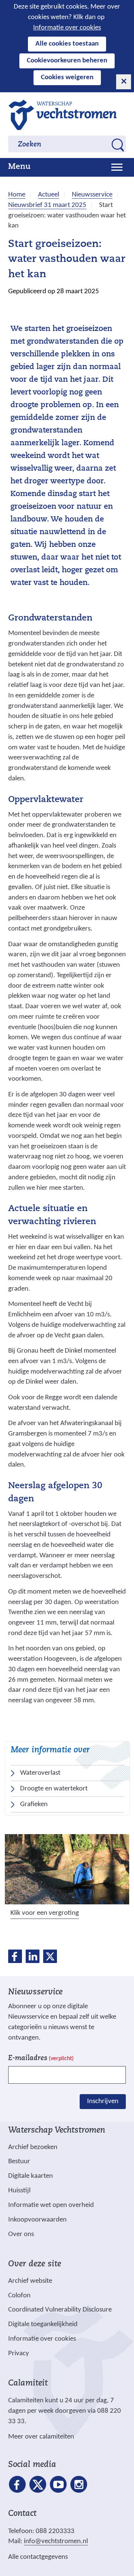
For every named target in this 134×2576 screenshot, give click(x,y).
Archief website (30, 2281)
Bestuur (19, 2162)
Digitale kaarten (31, 2176)
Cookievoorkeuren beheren (67, 61)
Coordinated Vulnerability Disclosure (60, 2310)
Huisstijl (19, 2191)
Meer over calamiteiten (41, 2437)
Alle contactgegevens (38, 2557)
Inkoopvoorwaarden (37, 2220)
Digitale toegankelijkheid (43, 2324)
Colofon (19, 2296)
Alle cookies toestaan (67, 44)
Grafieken (34, 1804)
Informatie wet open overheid (51, 2205)
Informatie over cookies (67, 28)
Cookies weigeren (67, 78)
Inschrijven (103, 2101)
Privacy (19, 2354)
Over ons (21, 2234)
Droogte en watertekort (54, 1789)
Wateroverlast (40, 1773)
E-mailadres (41, 2058)
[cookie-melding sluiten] (124, 82)
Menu (19, 167)
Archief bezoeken (33, 2147)
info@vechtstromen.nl (56, 2541)
